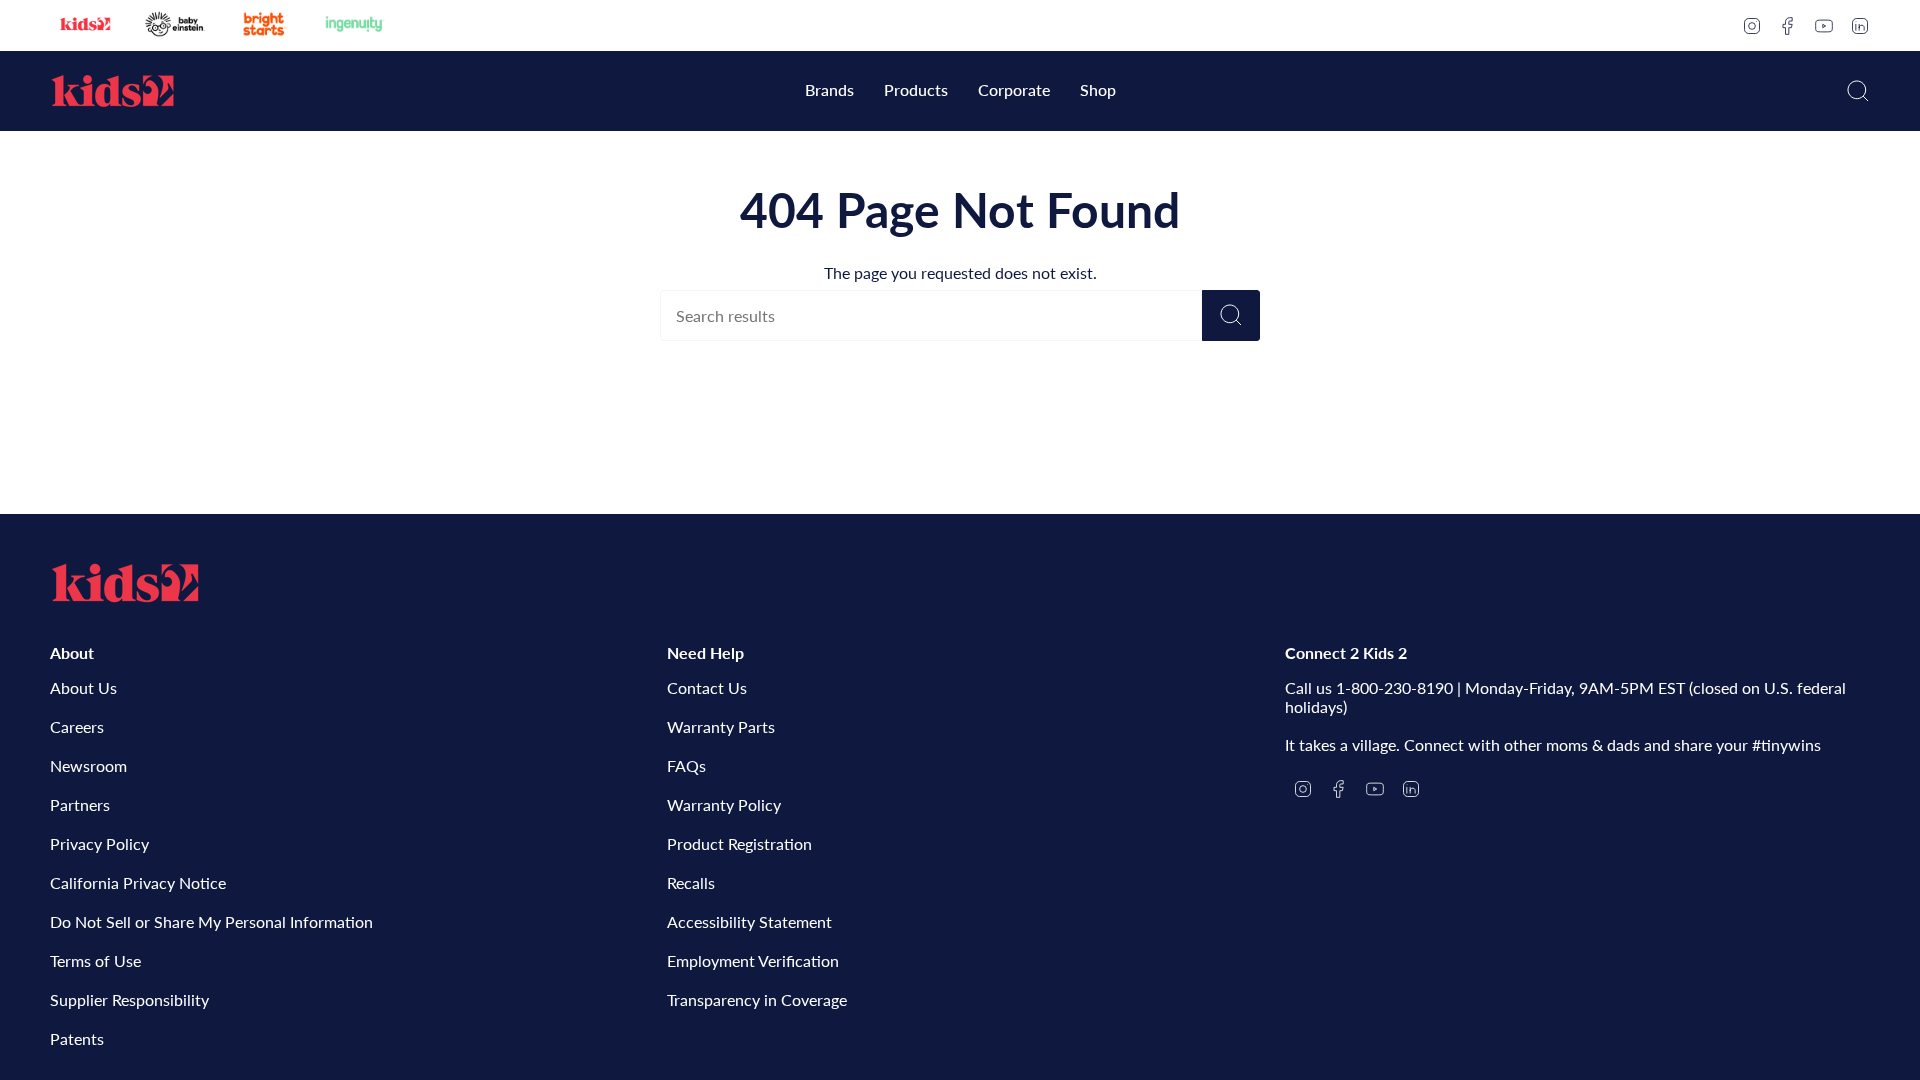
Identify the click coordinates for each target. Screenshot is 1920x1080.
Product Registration (739, 843)
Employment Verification (753, 960)
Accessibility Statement (749, 921)
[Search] (1231, 315)
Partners (80, 804)
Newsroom (88, 765)
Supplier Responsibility (129, 999)
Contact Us (707, 687)
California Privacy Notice (138, 882)
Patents (77, 1038)
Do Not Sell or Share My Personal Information (211, 921)
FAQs (686, 765)
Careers (77, 726)
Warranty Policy (724, 804)
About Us (83, 687)
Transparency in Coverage (757, 999)
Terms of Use (95, 960)
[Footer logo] (125, 583)
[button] (829, 91)
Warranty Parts (721, 726)
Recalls (691, 882)
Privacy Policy (99, 843)
